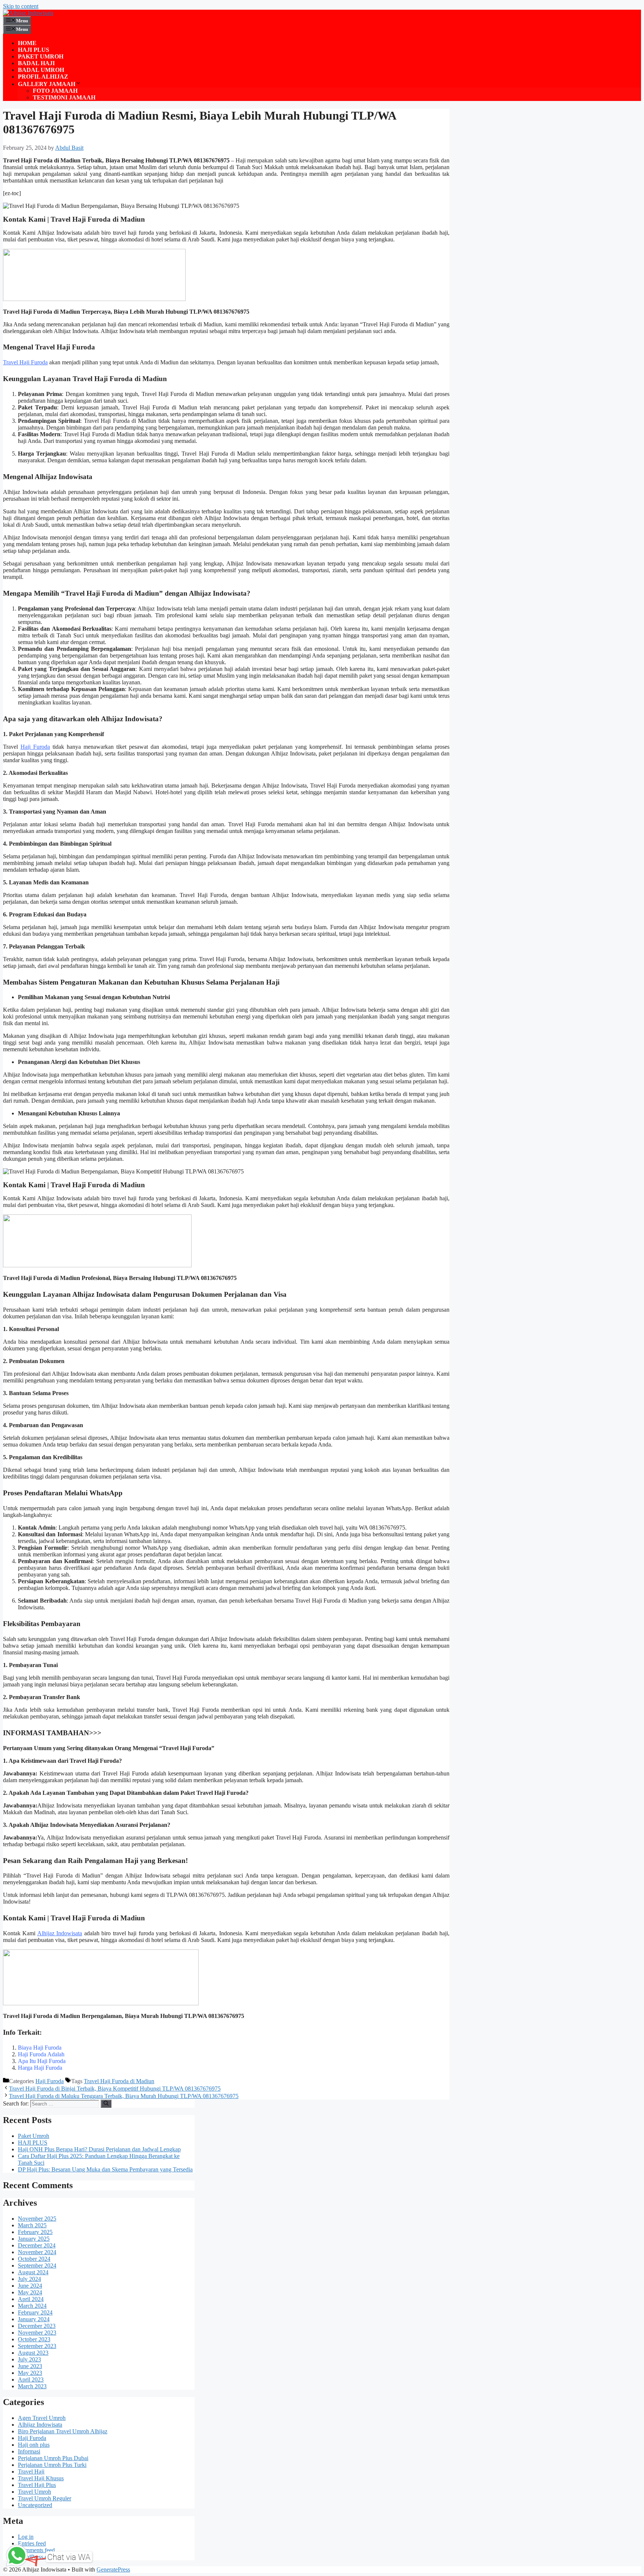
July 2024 (29, 2279)
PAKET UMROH (41, 56)
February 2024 (35, 2312)
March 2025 (32, 2225)
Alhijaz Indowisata (60, 1933)
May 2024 (30, 2292)
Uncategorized (35, 2505)
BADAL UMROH (41, 70)
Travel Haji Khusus (41, 2478)
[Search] (106, 2104)
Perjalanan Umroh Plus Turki (52, 2465)
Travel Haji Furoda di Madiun (119, 2081)
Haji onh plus (34, 2445)
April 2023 (31, 2379)
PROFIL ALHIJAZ (43, 77)
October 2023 (34, 2339)
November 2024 (37, 2252)
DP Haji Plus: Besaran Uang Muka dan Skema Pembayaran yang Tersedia (105, 2169)
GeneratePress (113, 2569)
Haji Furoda (35, 747)
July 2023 (29, 2359)
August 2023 (33, 2353)
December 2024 (37, 2245)
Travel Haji (31, 2472)
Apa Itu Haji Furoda (42, 2061)
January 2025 (34, 2239)
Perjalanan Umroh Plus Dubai (53, 2458)
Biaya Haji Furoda (40, 2048)
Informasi (29, 2451)
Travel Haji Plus (37, 2485)
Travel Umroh (34, 2492)
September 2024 (37, 2266)
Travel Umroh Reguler (45, 2498)
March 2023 (32, 2386)
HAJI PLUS (34, 50)
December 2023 (37, 2326)
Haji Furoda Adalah (41, 2054)
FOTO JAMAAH (55, 91)
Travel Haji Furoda (25, 362)
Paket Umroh (34, 2136)
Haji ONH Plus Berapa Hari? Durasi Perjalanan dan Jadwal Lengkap (99, 2149)
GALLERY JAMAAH (47, 84)
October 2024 (34, 2259)
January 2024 (34, 2319)
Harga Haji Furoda (40, 2068)
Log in (26, 2537)
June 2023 (30, 2366)
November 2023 (37, 2333)
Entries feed (32, 2543)
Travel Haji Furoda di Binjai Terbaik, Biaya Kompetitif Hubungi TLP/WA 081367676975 (115, 2089)
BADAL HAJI (36, 63)
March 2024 (32, 2306)
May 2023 (30, 2373)
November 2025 (37, 2219)
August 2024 (33, 2272)
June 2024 (30, 2286)
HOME (27, 43)
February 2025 (35, 2232)
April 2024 (31, 2299)
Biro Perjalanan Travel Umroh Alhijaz (63, 2431)
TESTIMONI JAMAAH (64, 97)
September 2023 (37, 2346)
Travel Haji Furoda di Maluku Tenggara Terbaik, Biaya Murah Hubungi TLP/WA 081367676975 (124, 2096)
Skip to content (21, 6)
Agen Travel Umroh (42, 2418)
